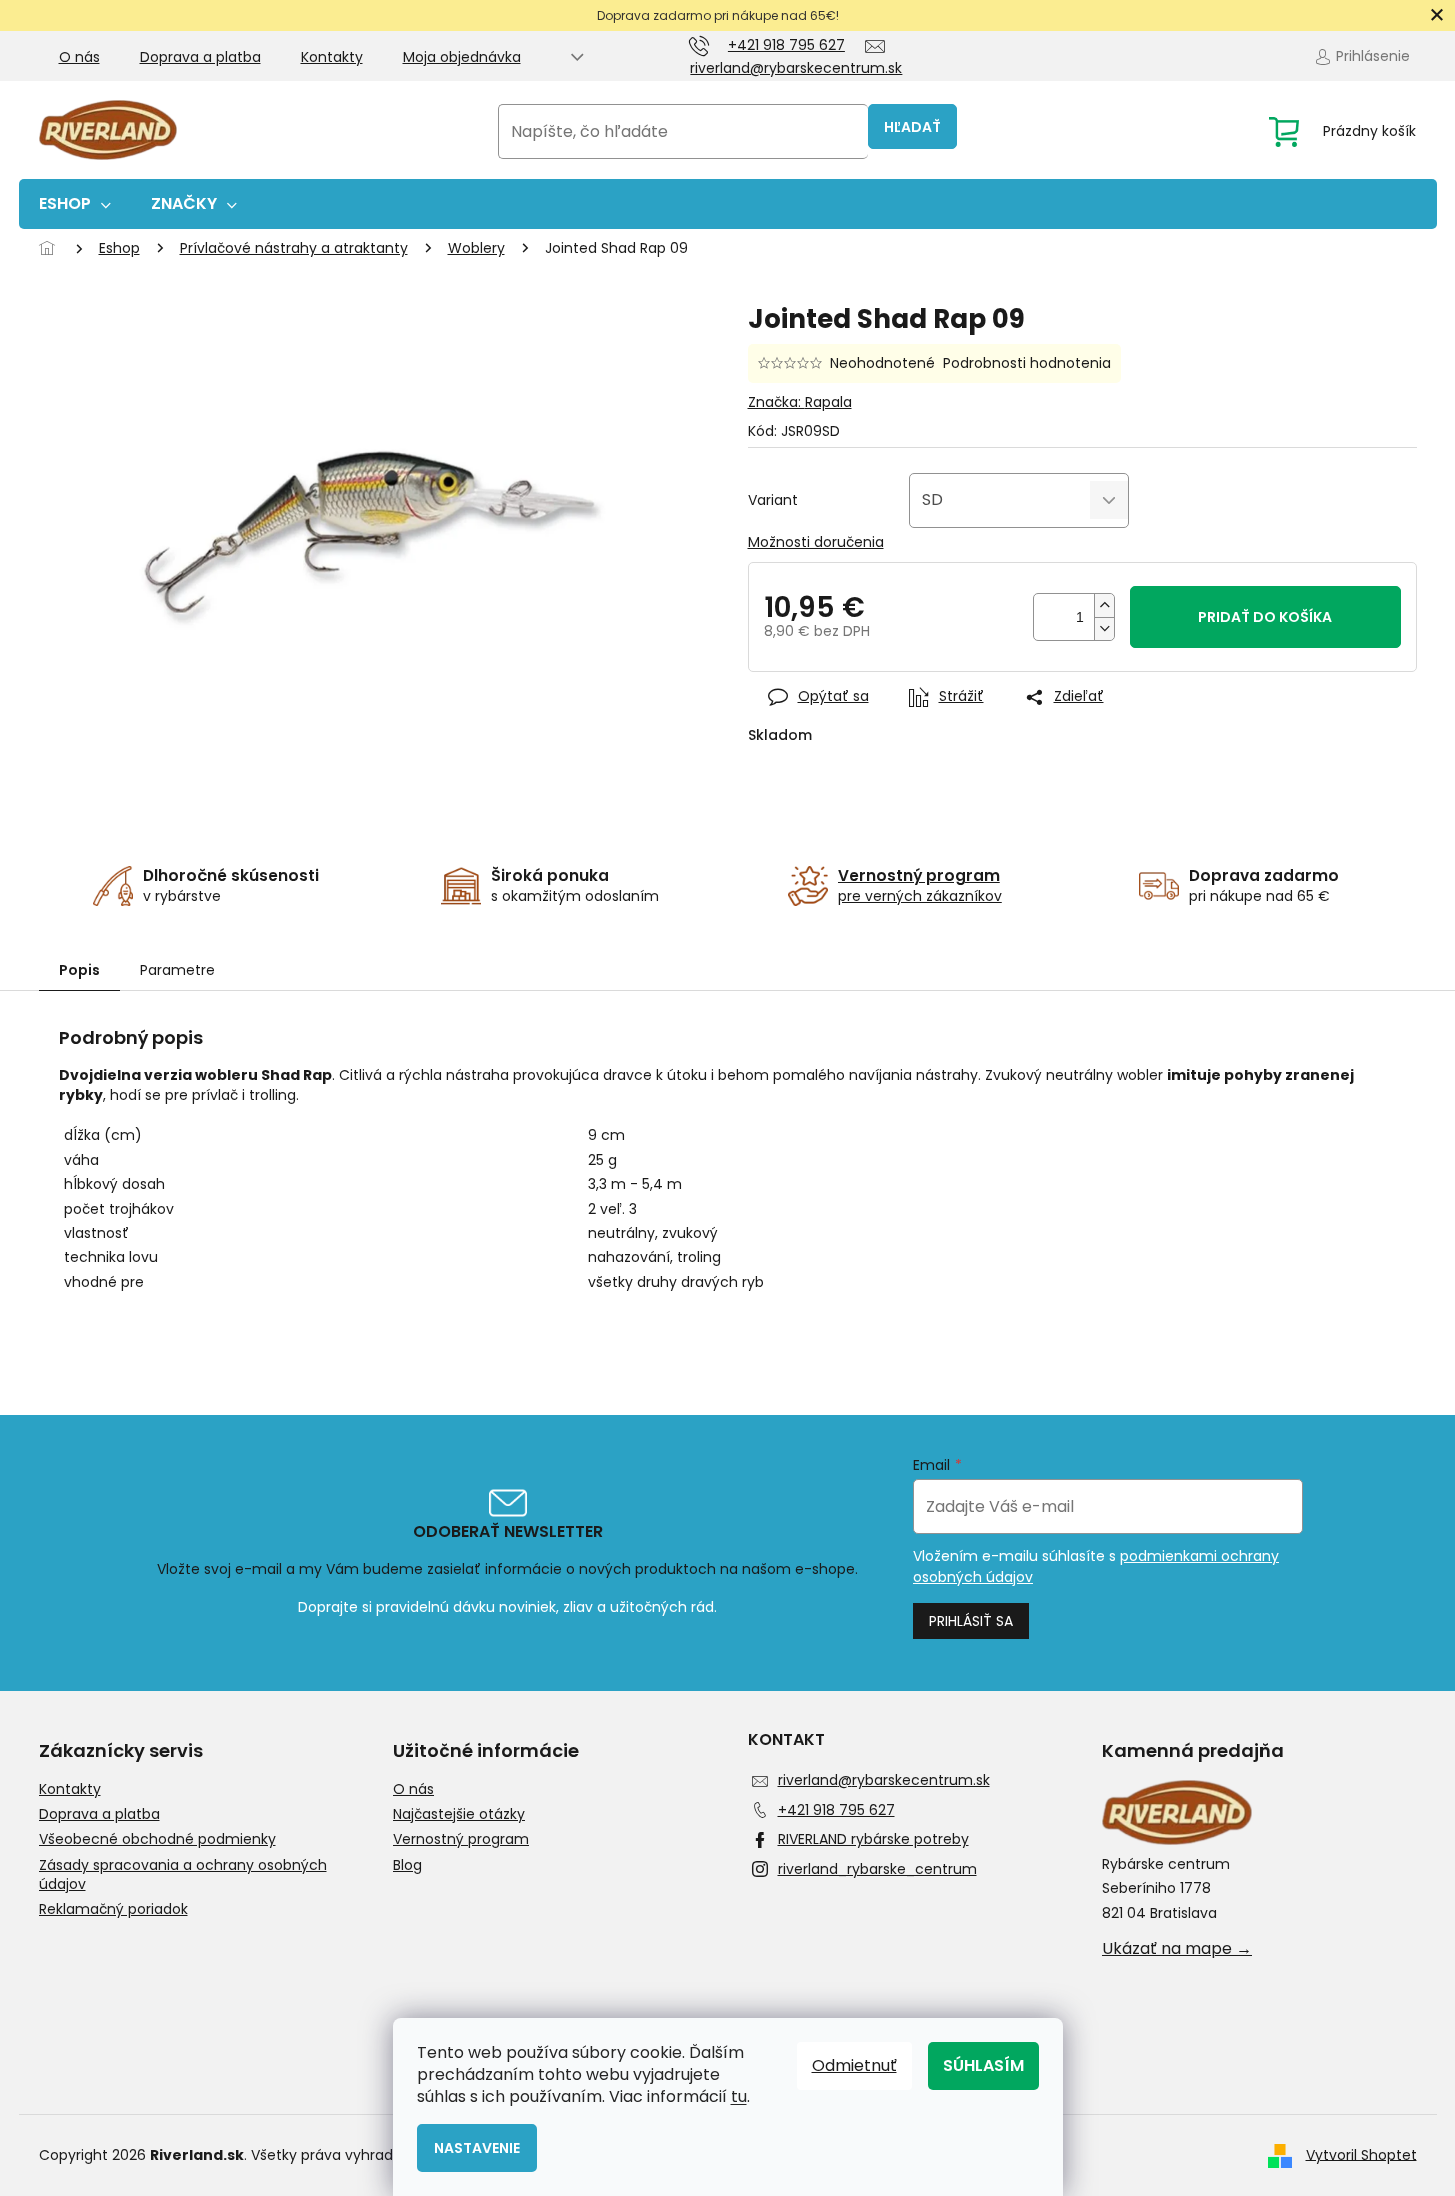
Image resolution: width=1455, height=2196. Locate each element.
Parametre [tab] (177, 970)
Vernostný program (461, 1839)
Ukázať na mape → (1177, 1949)
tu (739, 2096)
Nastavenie (477, 2148)
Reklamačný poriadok (113, 1909)
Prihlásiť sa (971, 1621)
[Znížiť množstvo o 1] (1104, 628)
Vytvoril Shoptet (1361, 2154)
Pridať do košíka (1265, 617)
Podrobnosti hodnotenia (1027, 363)
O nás (79, 57)
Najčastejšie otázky (459, 1814)
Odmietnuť (854, 2065)
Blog (407, 1865)
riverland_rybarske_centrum (877, 1869)
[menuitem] (75, 204)
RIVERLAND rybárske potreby (873, 1839)
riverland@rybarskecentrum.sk (884, 1780)
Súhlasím (983, 2065)
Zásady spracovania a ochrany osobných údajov (183, 1875)
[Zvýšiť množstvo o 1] (1104, 605)
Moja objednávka (462, 57)
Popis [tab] (79, 970)
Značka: (800, 402)
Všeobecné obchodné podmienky (157, 1839)
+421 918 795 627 (836, 1810)
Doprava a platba (200, 57)
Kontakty (332, 57)
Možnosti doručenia (816, 542)
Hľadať (912, 127)
